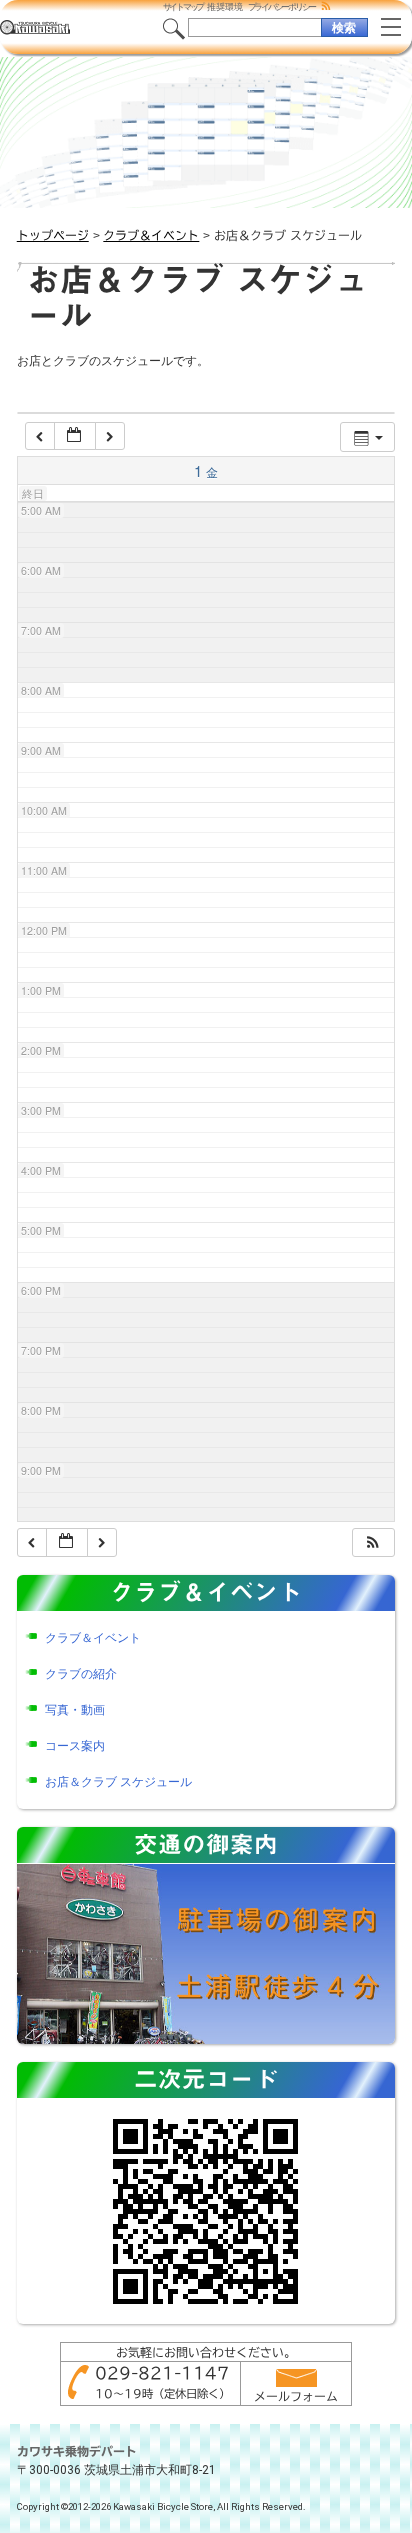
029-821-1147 (162, 2373)
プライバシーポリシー (282, 7)
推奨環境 (225, 7)
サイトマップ (183, 7)
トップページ (53, 235)
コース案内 (75, 1746)
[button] (373, 1542)
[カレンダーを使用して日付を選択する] (75, 436)
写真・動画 (75, 1710)
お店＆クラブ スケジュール (118, 1782)
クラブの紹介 (81, 1674)
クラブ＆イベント (151, 235)
